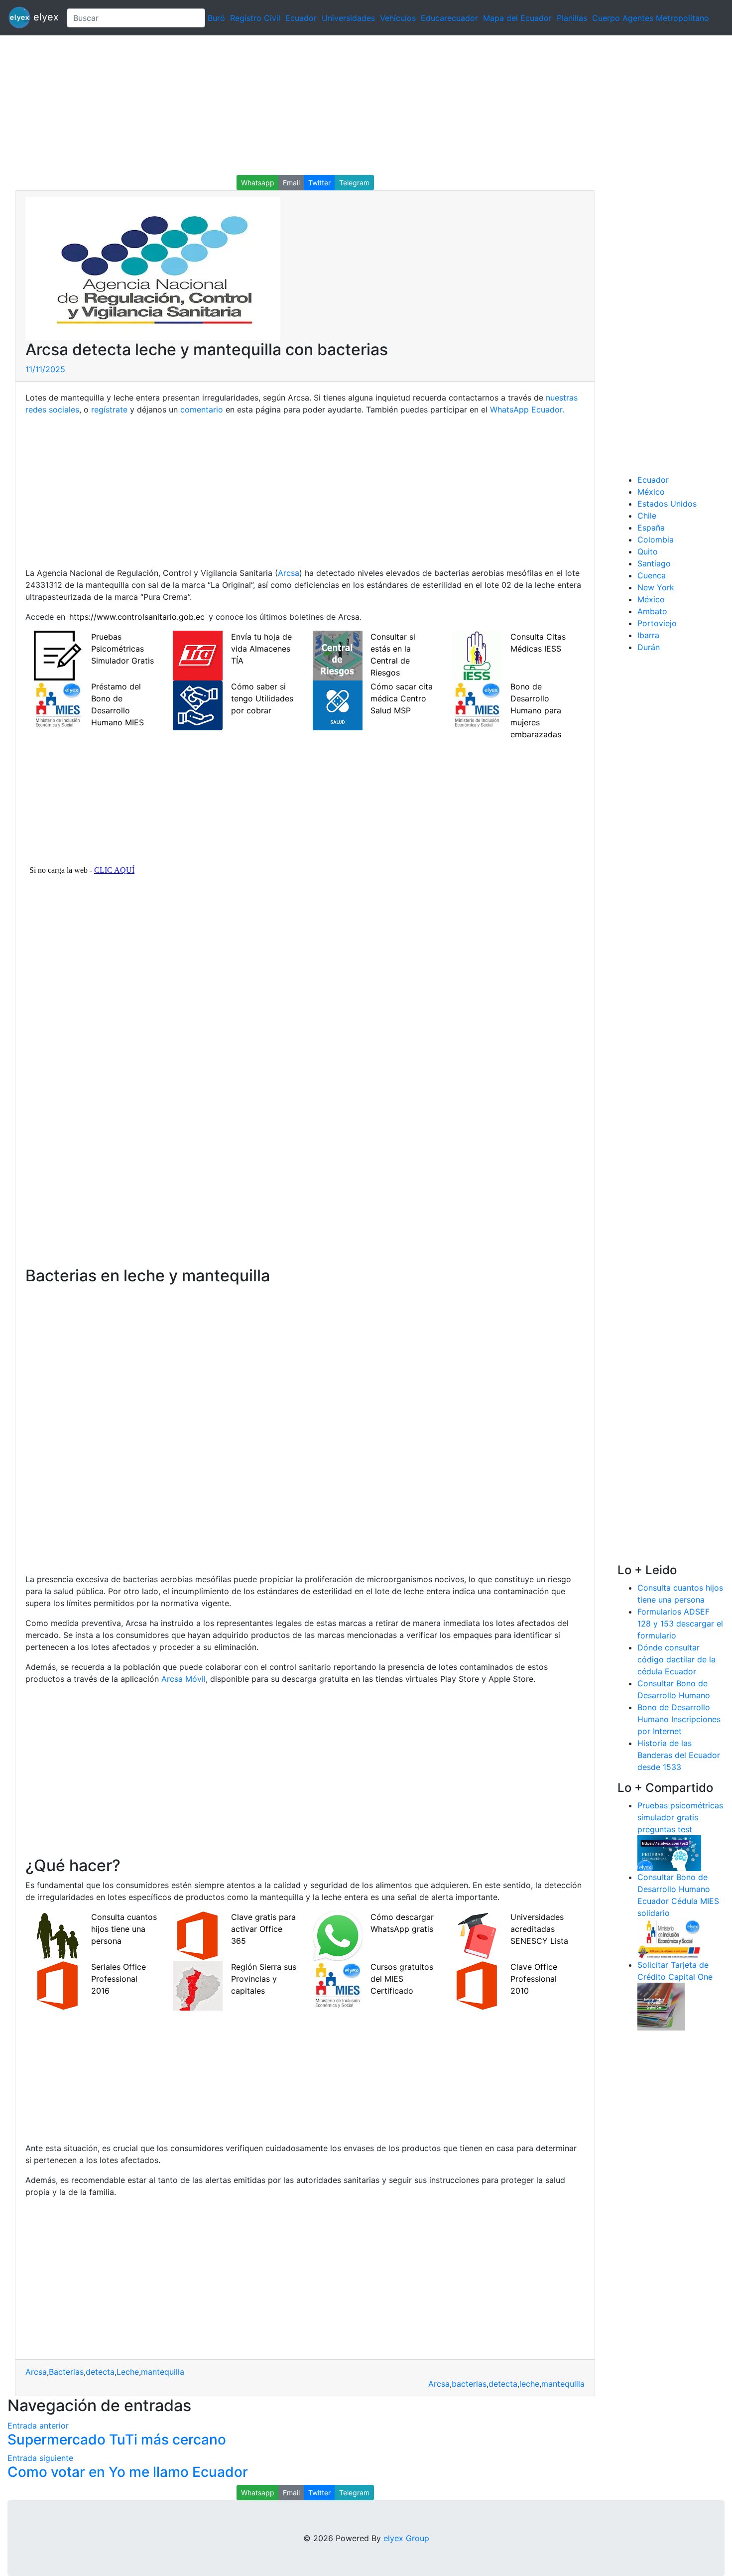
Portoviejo (657, 623)
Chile (647, 516)
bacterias (469, 2384)
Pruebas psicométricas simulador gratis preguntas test (680, 1817)
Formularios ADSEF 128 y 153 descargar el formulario (680, 1624)
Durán (649, 647)
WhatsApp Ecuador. (527, 409)
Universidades (348, 18)
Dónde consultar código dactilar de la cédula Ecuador (676, 1659)
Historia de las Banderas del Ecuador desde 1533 (679, 1755)
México (651, 492)
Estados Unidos (667, 504)
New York (656, 587)
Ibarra (648, 635)
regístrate (109, 409)
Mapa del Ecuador (517, 18)
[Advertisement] (299, 105)
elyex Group (406, 2538)
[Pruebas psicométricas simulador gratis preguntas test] (669, 1852)
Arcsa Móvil (183, 1679)
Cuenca (652, 575)
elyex (45, 17)
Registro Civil (255, 18)
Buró (216, 18)
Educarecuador (449, 18)
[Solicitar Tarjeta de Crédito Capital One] (661, 2006)
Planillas (572, 18)
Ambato (652, 611)
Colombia (656, 540)
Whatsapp (258, 183)
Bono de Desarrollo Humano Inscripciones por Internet (679, 1719)
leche (529, 2384)
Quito (648, 551)
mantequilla (163, 2372)
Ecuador (301, 18)
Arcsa (289, 573)
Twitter (319, 183)
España (651, 528)
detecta (100, 2372)
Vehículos (398, 18)
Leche (128, 2372)
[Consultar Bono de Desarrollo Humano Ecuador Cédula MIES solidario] (669, 1938)
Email (291, 183)
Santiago (654, 563)
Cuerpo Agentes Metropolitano (651, 18)
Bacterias (66, 2372)
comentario (202, 409)
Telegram (354, 183)
